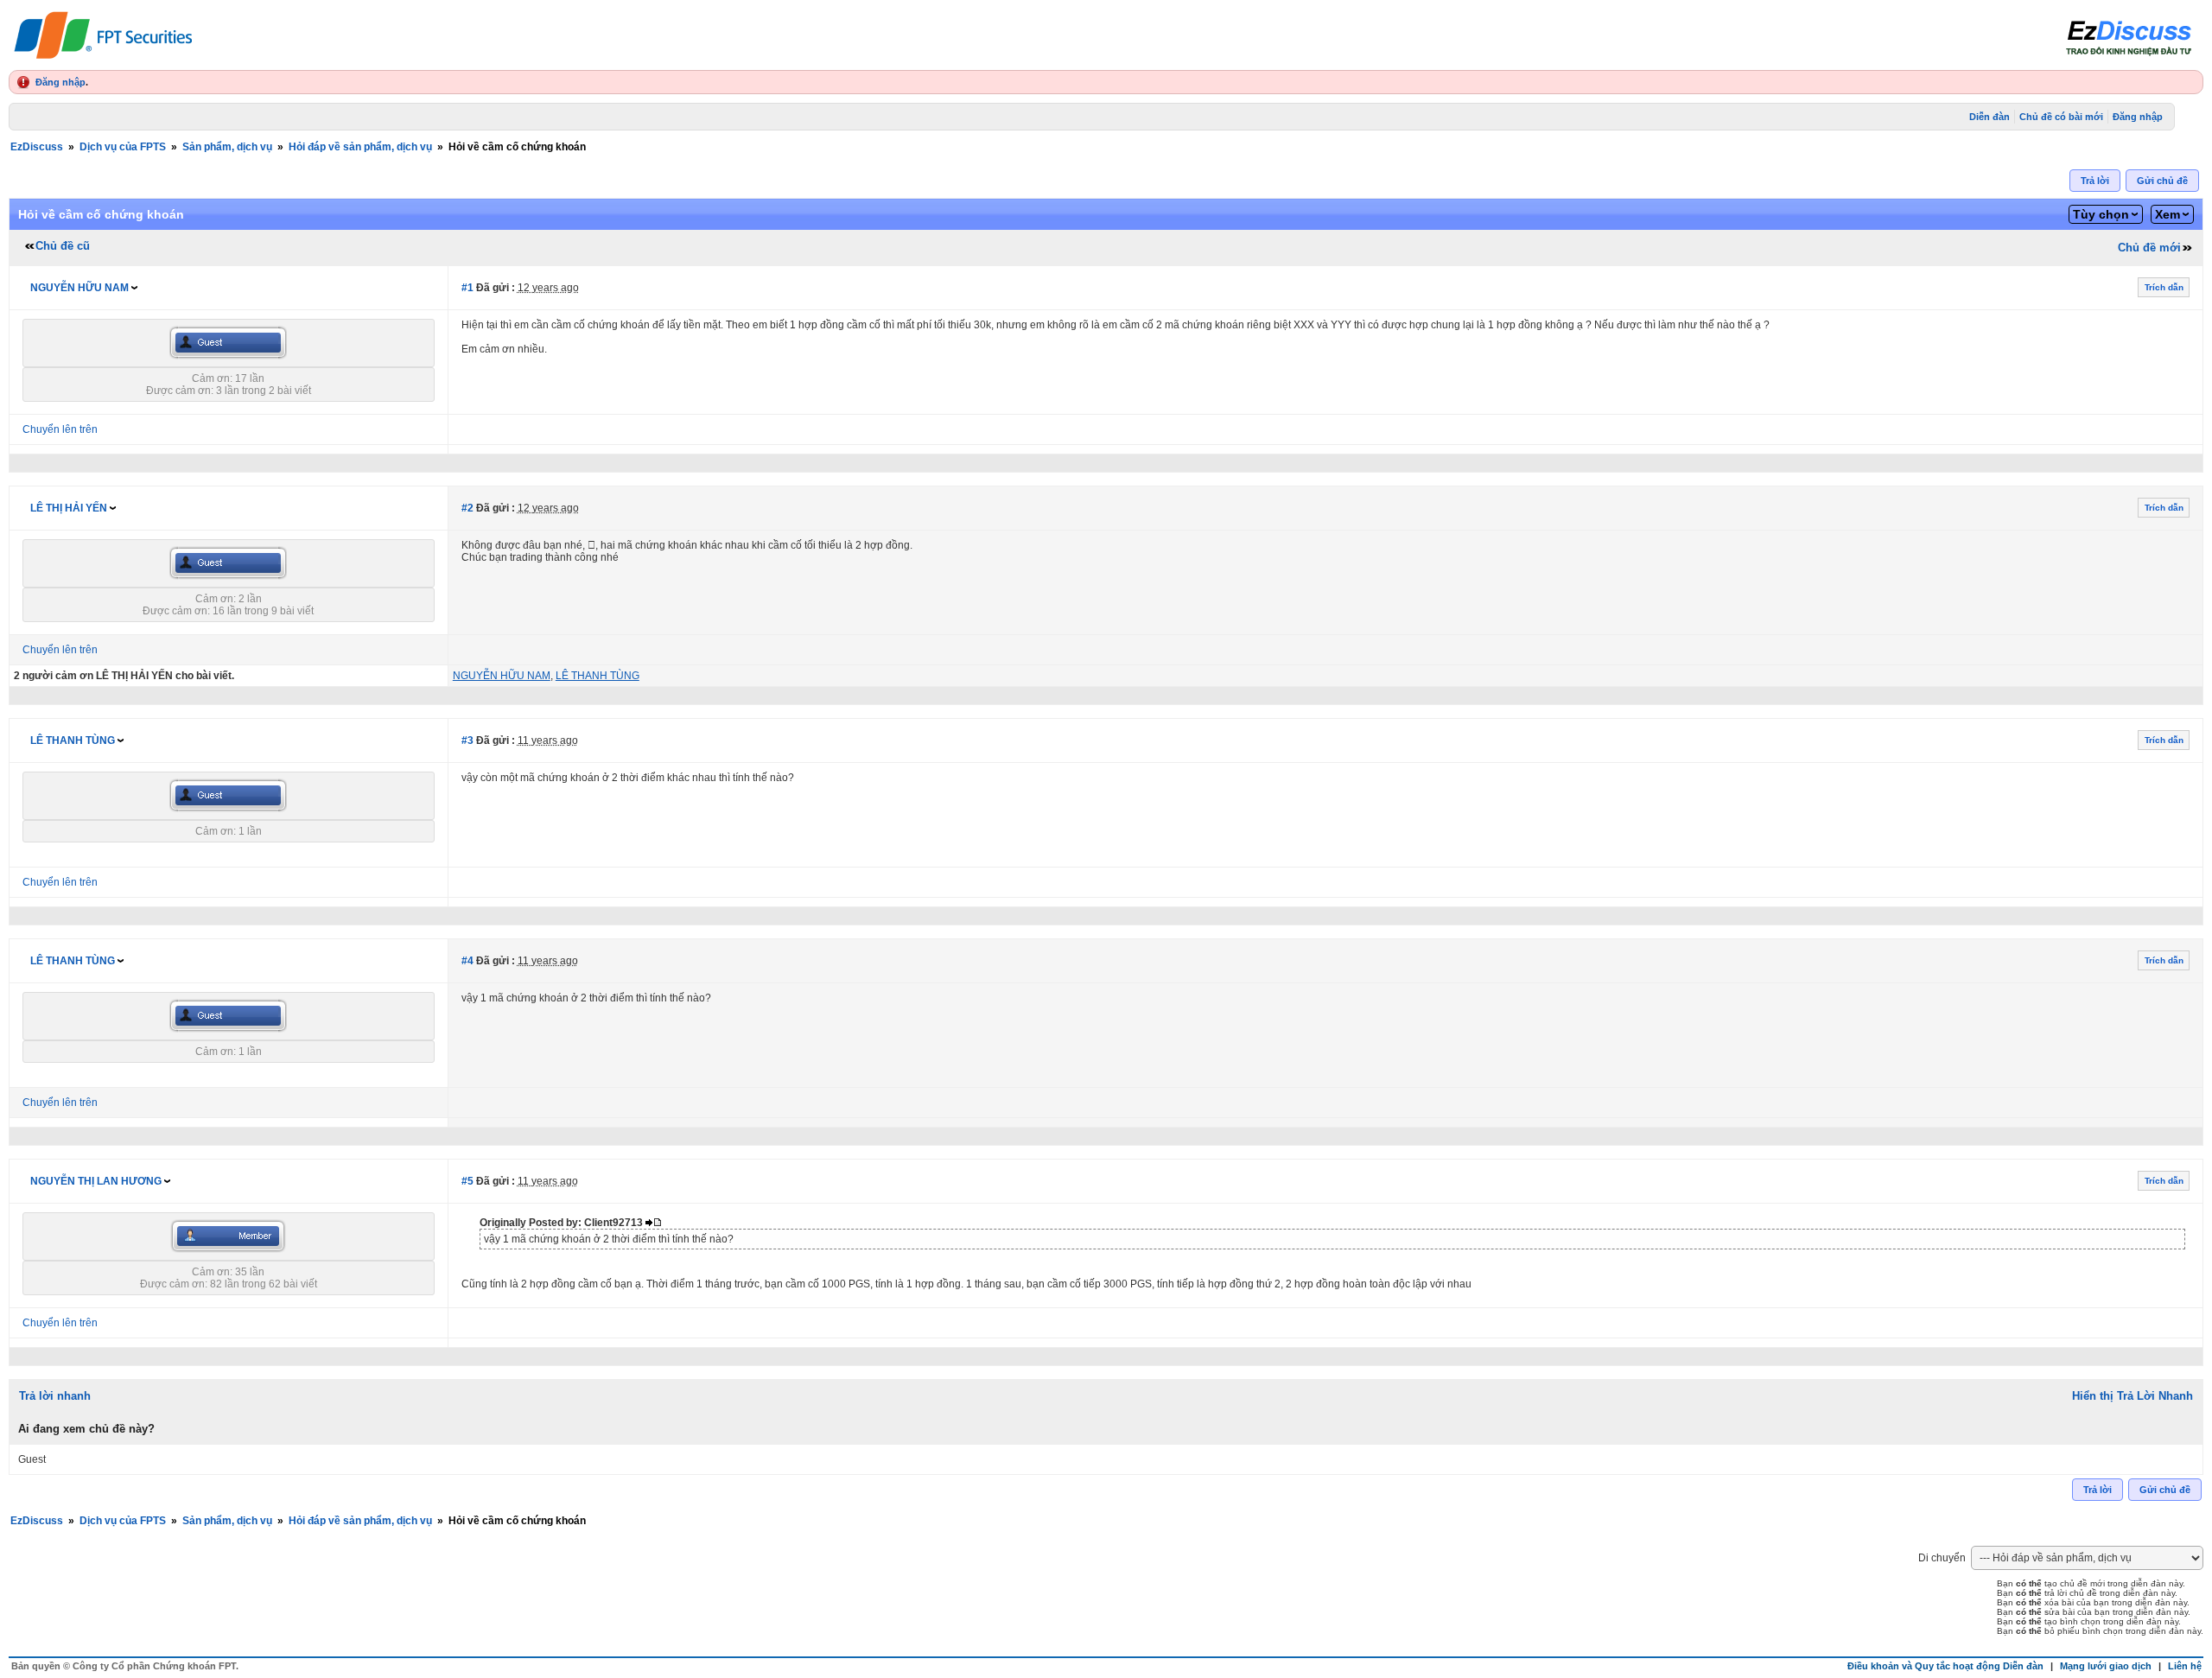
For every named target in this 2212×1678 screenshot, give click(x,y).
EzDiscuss (37, 147)
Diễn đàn (1990, 117)
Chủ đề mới (2149, 248)
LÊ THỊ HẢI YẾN (69, 508)
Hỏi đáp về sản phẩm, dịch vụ (360, 147)
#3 (467, 740)
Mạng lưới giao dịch (2106, 1666)
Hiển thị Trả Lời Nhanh (2133, 1396)
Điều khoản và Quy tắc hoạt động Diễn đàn (1945, 1666)
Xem (2168, 214)
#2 (467, 508)
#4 (467, 961)
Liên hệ (2185, 1666)
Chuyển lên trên (60, 429)
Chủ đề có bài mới (2061, 117)
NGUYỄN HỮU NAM (79, 288)
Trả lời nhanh (55, 1396)
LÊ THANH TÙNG (73, 740)
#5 (467, 1181)
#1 (467, 288)
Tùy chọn (2101, 214)
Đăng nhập (60, 82)
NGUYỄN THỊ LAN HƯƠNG (96, 1181)
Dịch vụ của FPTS (123, 147)
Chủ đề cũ (63, 246)
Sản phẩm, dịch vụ (227, 147)
